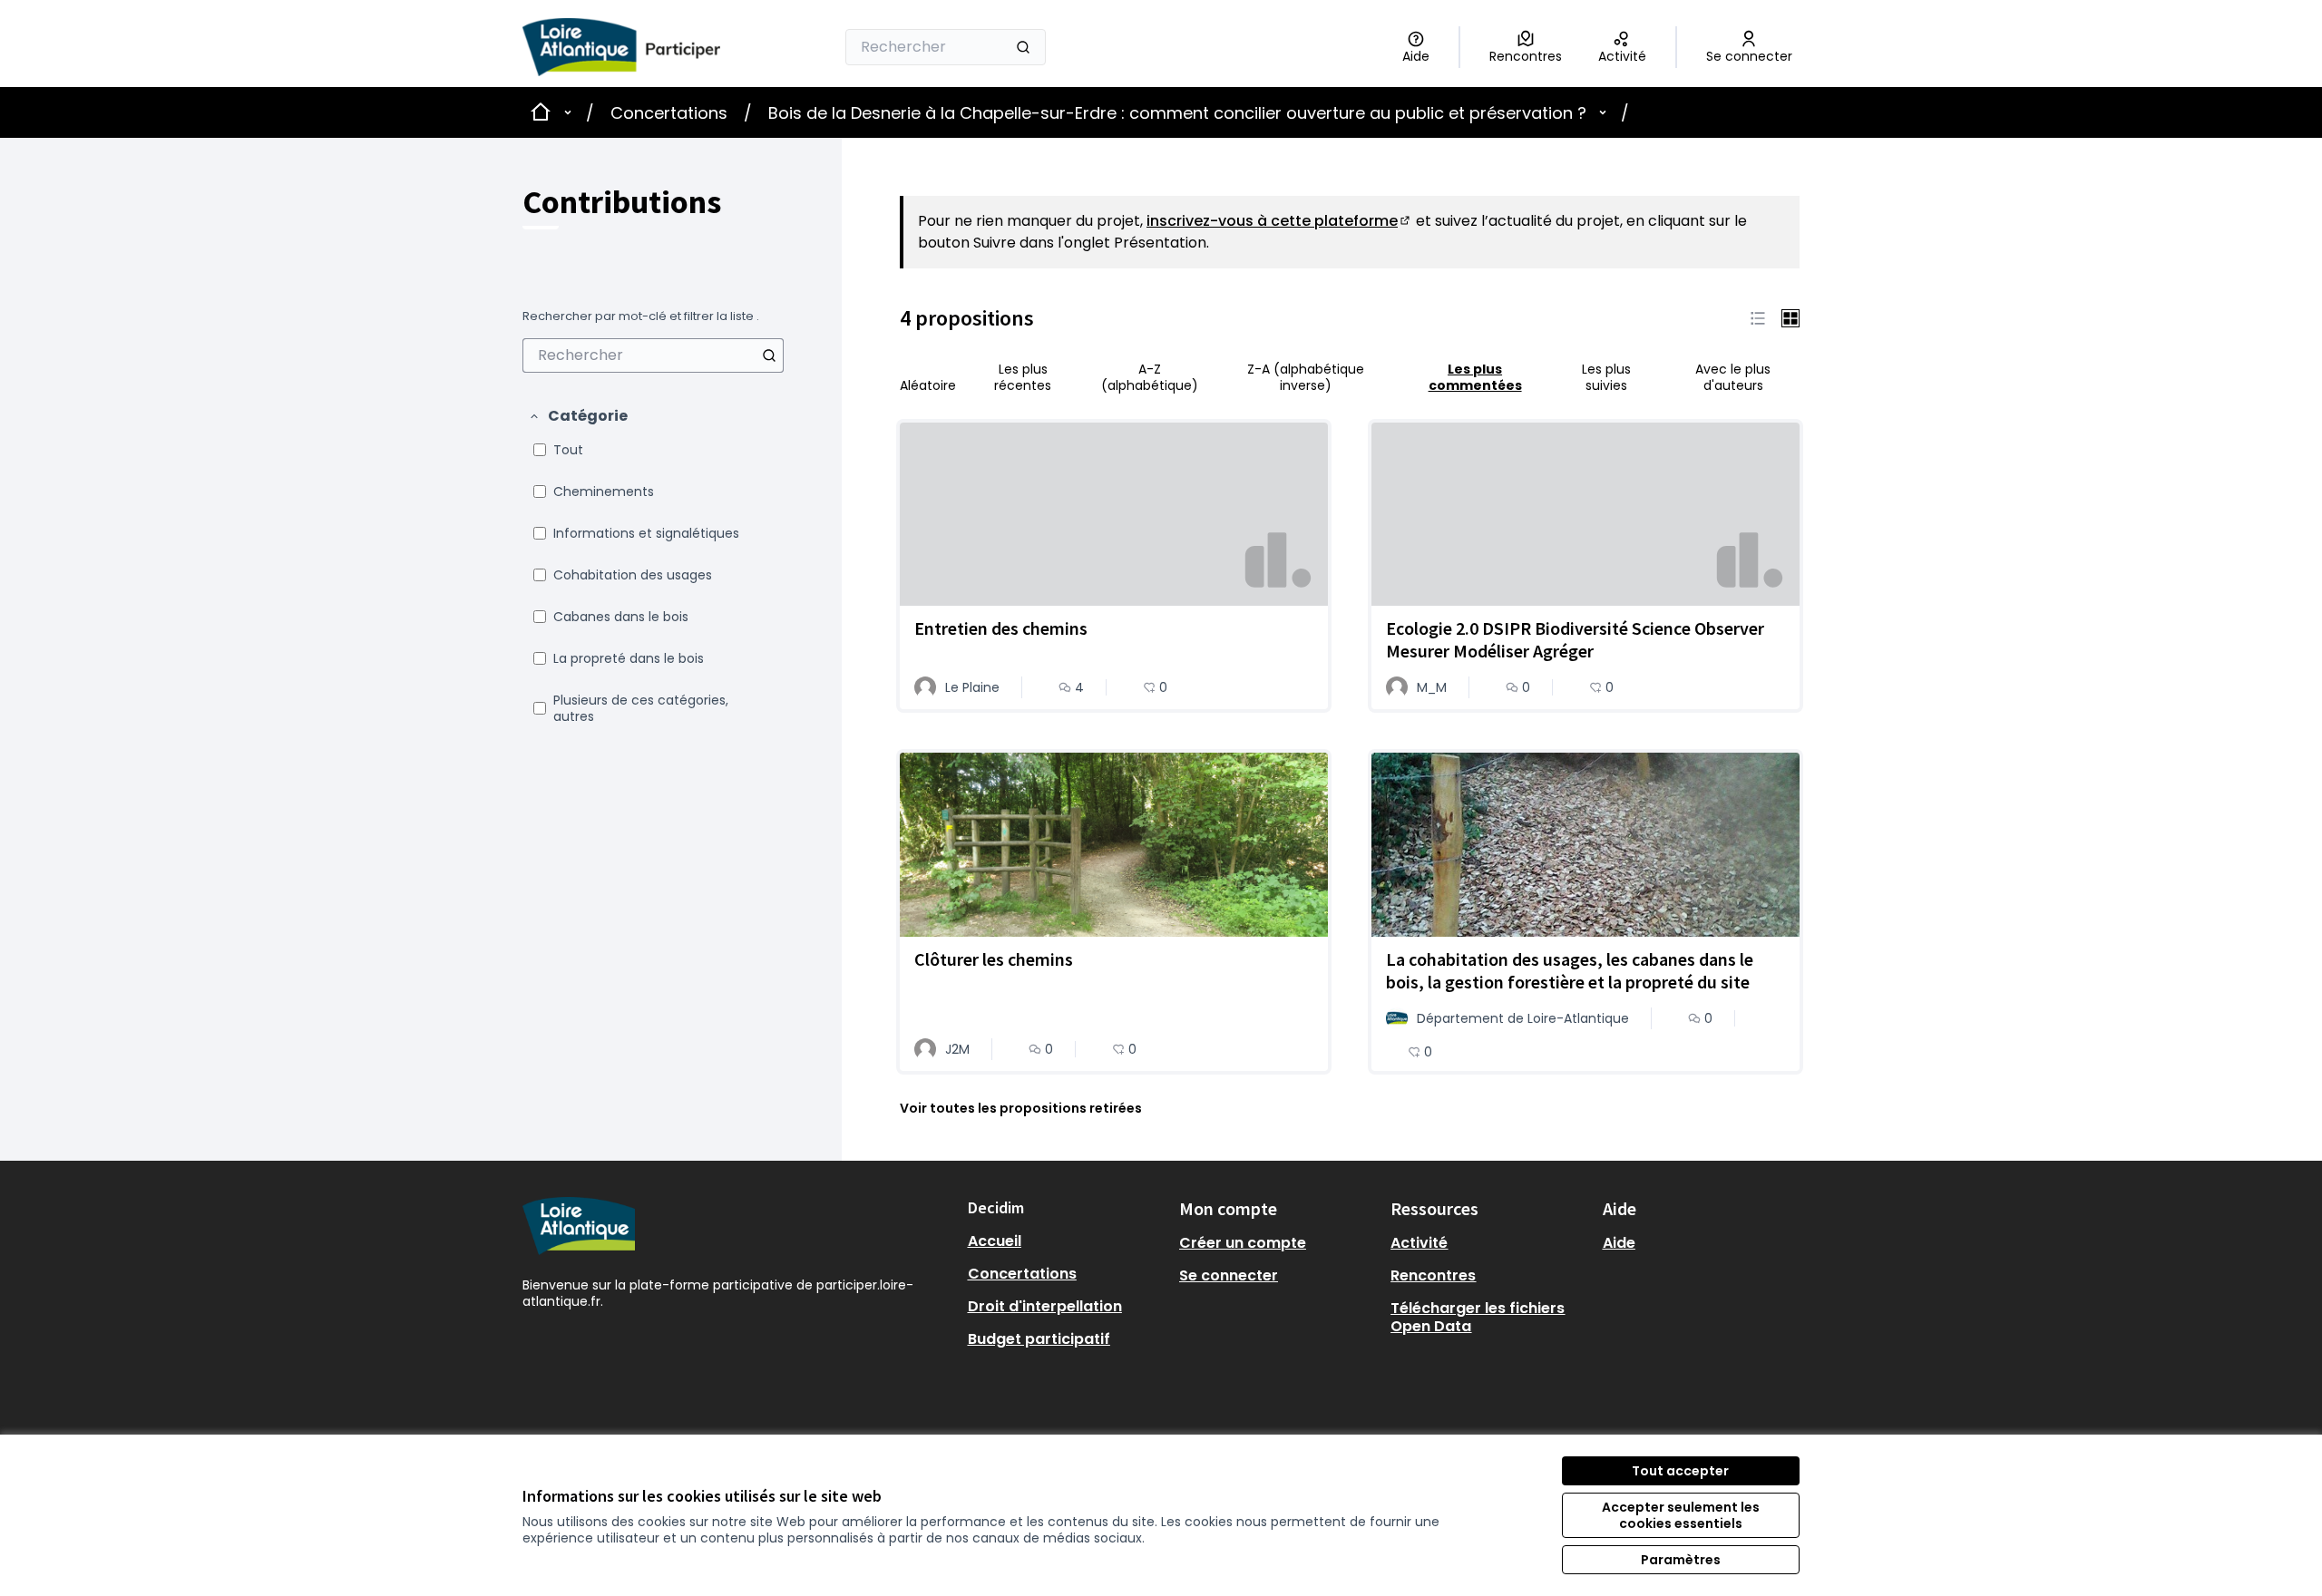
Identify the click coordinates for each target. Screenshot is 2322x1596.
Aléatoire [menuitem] (928, 385)
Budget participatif (1039, 1339)
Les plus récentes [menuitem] (1023, 377)
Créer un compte (1243, 1243)
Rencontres (1433, 1275)
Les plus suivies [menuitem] (1606, 377)
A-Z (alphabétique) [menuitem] (1150, 377)
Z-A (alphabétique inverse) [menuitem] (1306, 377)
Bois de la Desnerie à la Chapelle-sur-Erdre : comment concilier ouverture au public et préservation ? (1177, 113)
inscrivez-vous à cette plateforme (1279, 221)
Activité (1419, 1243)
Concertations (669, 113)
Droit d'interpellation (1045, 1306)
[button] (578, 416)
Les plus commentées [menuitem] (1475, 377)
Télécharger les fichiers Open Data (1478, 1317)
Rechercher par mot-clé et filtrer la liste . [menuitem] (641, 316)
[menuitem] (653, 355)
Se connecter (1229, 1275)
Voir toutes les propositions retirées (1021, 1108)
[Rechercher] (1023, 47)
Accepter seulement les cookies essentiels (1681, 1515)
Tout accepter (1680, 1471)
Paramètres (1681, 1560)
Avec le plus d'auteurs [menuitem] (1733, 377)
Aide (1619, 1243)
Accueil (995, 1241)
